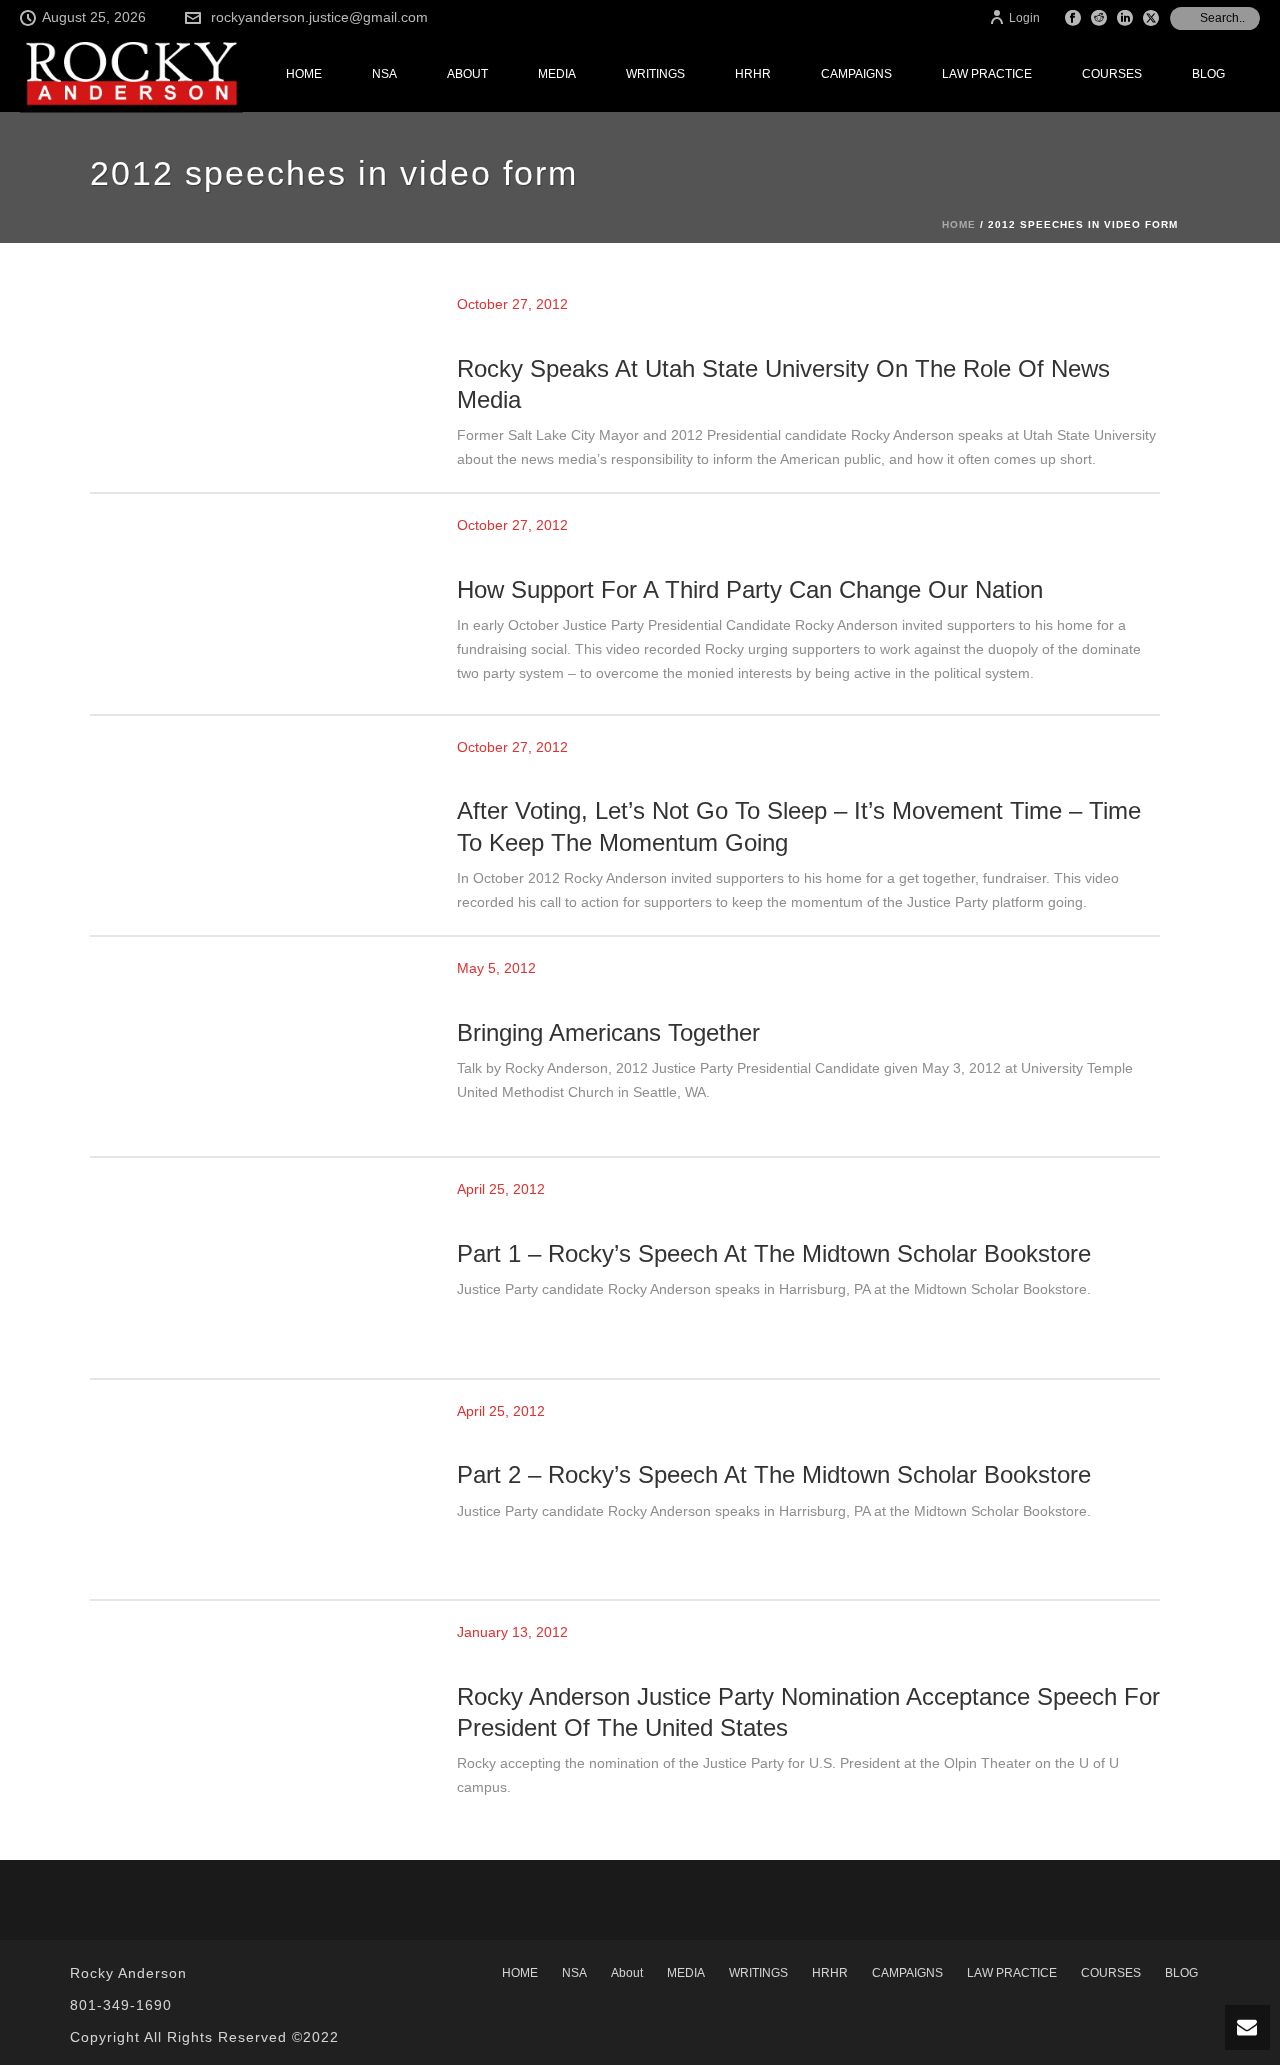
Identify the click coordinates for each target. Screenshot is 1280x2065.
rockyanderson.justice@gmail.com (319, 17)
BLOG (1208, 74)
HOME (304, 74)
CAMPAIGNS (856, 74)
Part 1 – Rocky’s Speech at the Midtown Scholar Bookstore (774, 1253)
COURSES (1112, 74)
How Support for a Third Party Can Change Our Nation (750, 589)
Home (959, 224)
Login (1024, 18)
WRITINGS (655, 74)
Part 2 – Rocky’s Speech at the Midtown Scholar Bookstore (774, 1474)
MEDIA (557, 74)
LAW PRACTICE (987, 74)
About (467, 74)
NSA (384, 74)
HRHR (753, 74)
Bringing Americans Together (608, 1032)
